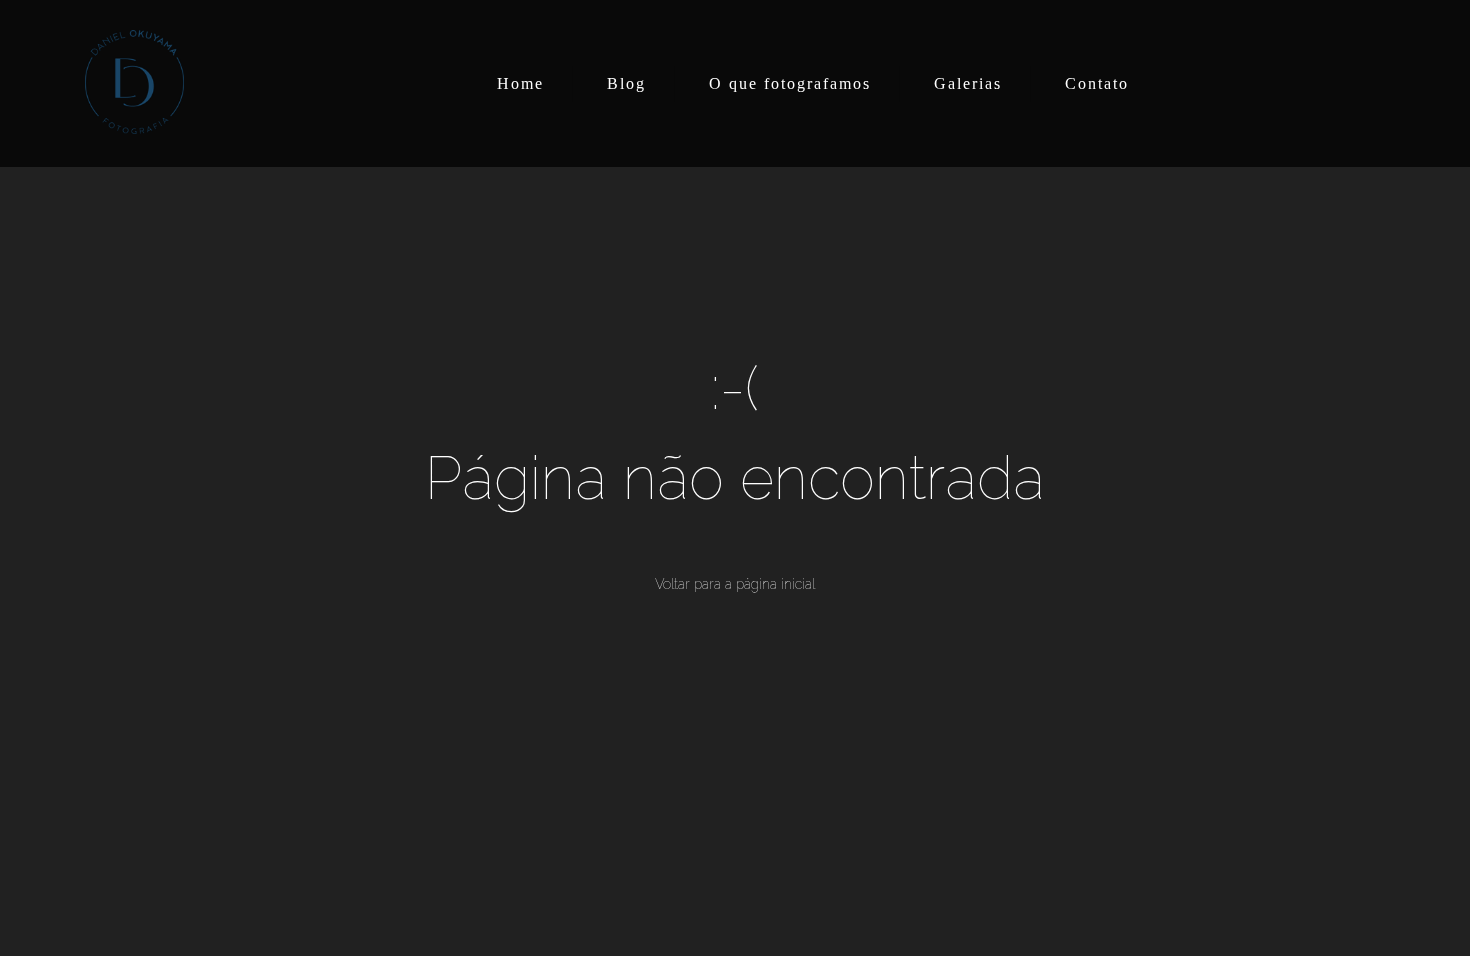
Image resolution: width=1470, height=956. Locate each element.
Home (520, 83)
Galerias (968, 83)
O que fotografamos (790, 83)
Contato (1097, 83)
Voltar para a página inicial (735, 584)
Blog (626, 83)
